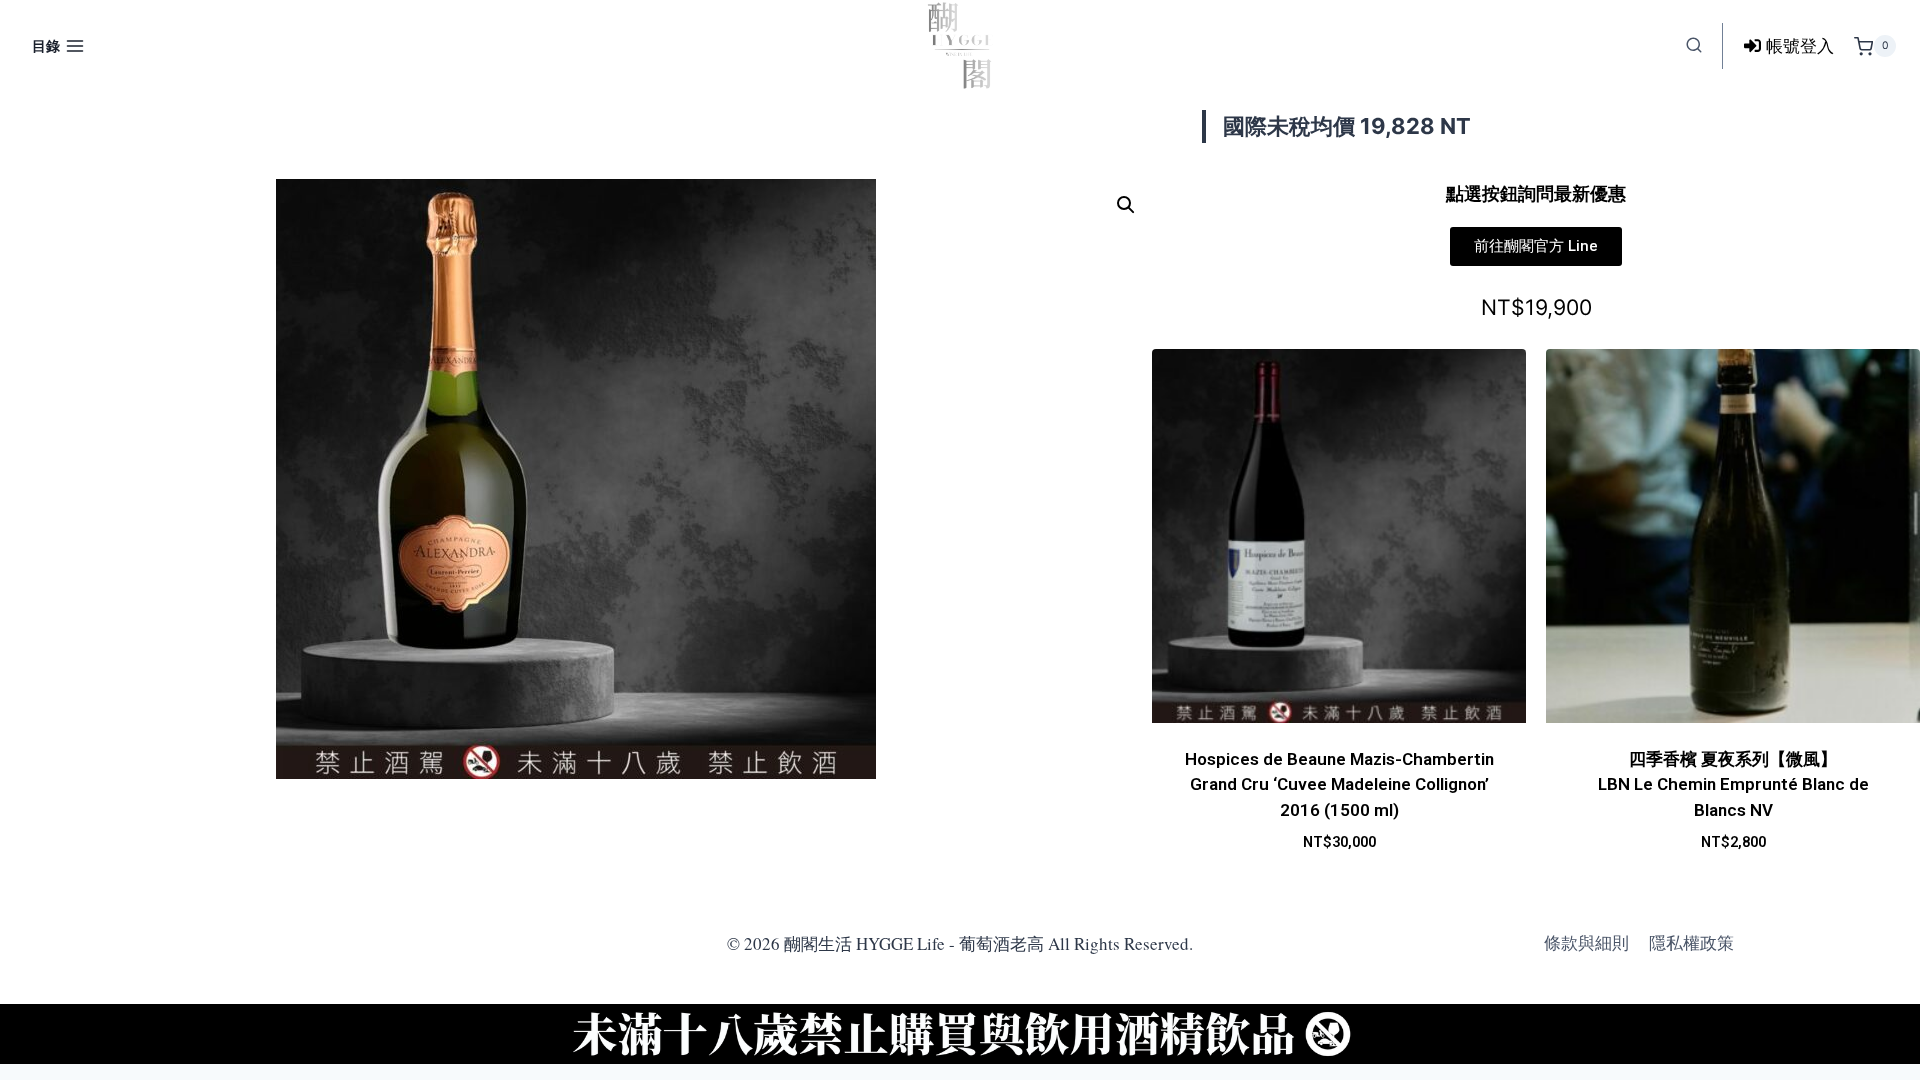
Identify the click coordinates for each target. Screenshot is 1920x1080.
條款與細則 (1586, 943)
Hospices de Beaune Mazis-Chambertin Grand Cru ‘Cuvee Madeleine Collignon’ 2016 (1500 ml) (1339, 784)
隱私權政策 (1691, 943)
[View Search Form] (1694, 46)
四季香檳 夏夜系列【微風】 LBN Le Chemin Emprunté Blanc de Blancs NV (1733, 784)
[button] (1126, 205)
